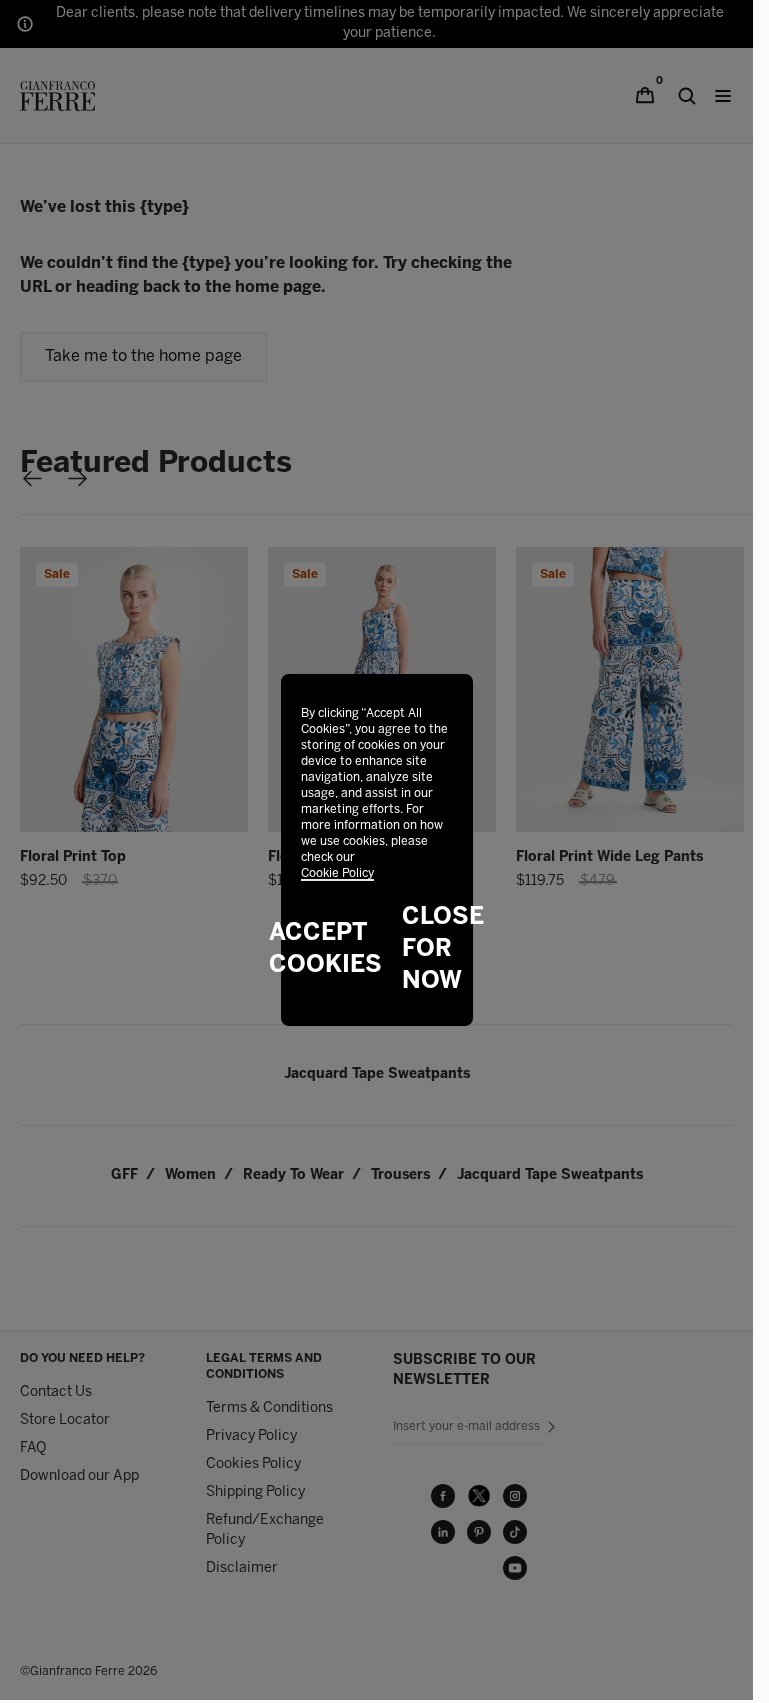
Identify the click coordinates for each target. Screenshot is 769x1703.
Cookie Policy (337, 873)
